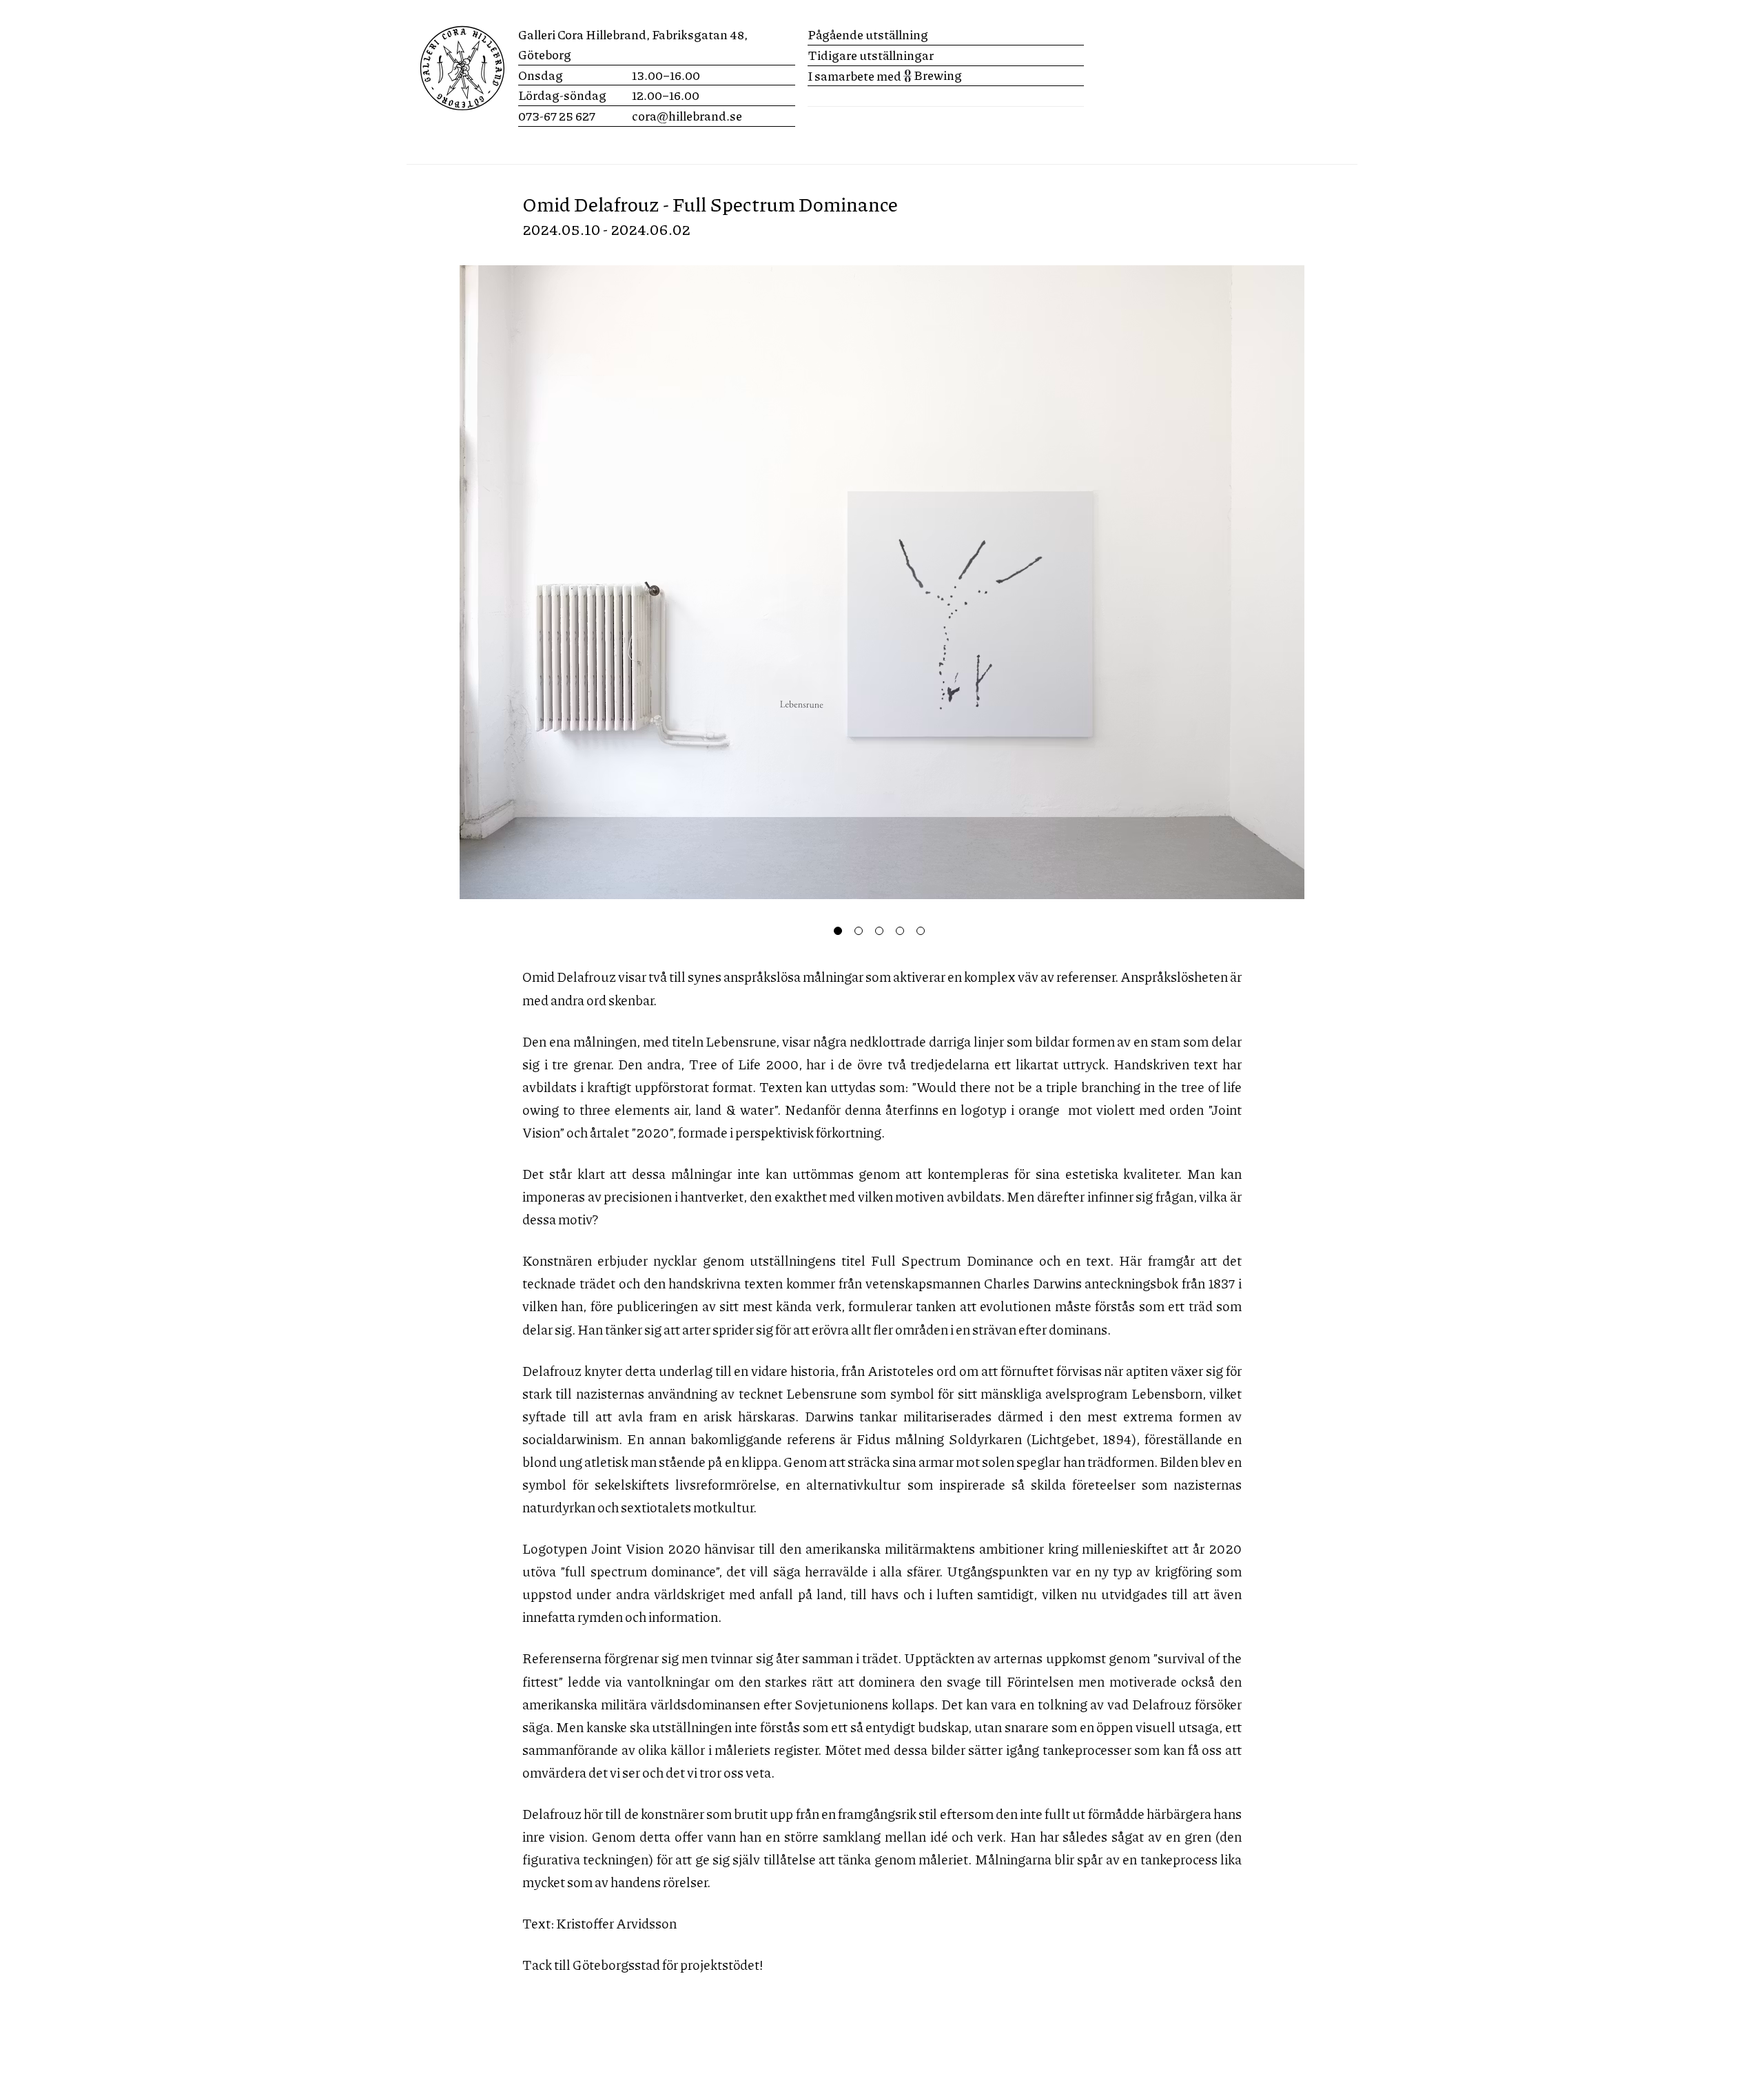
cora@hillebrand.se (687, 116)
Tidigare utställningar (871, 55)
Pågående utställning (868, 34)
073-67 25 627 (557, 116)
